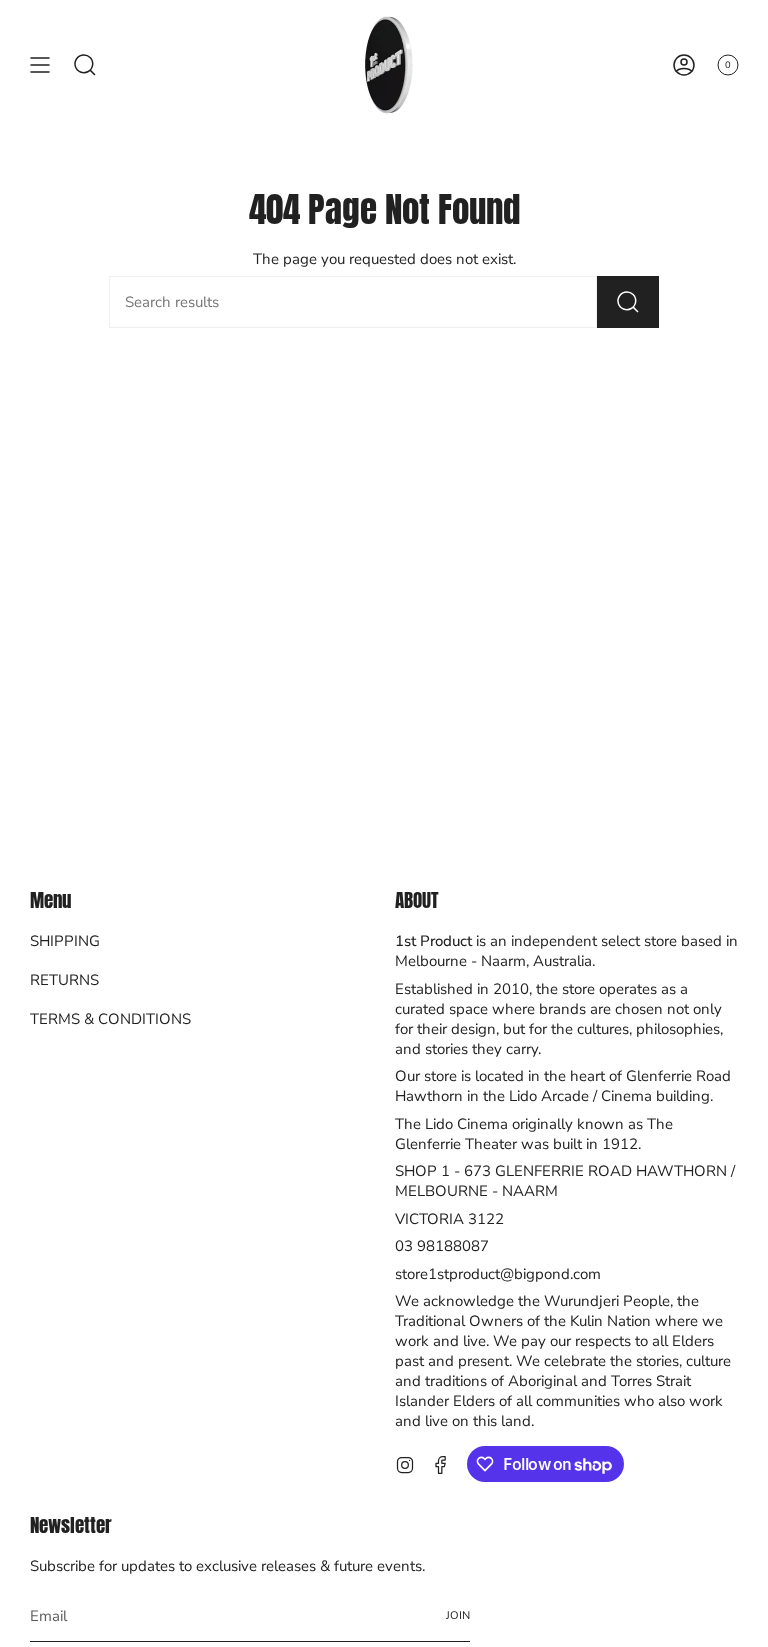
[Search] (628, 302)
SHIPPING (65, 941)
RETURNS (64, 980)
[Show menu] (40, 64)
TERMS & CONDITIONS (110, 1019)
